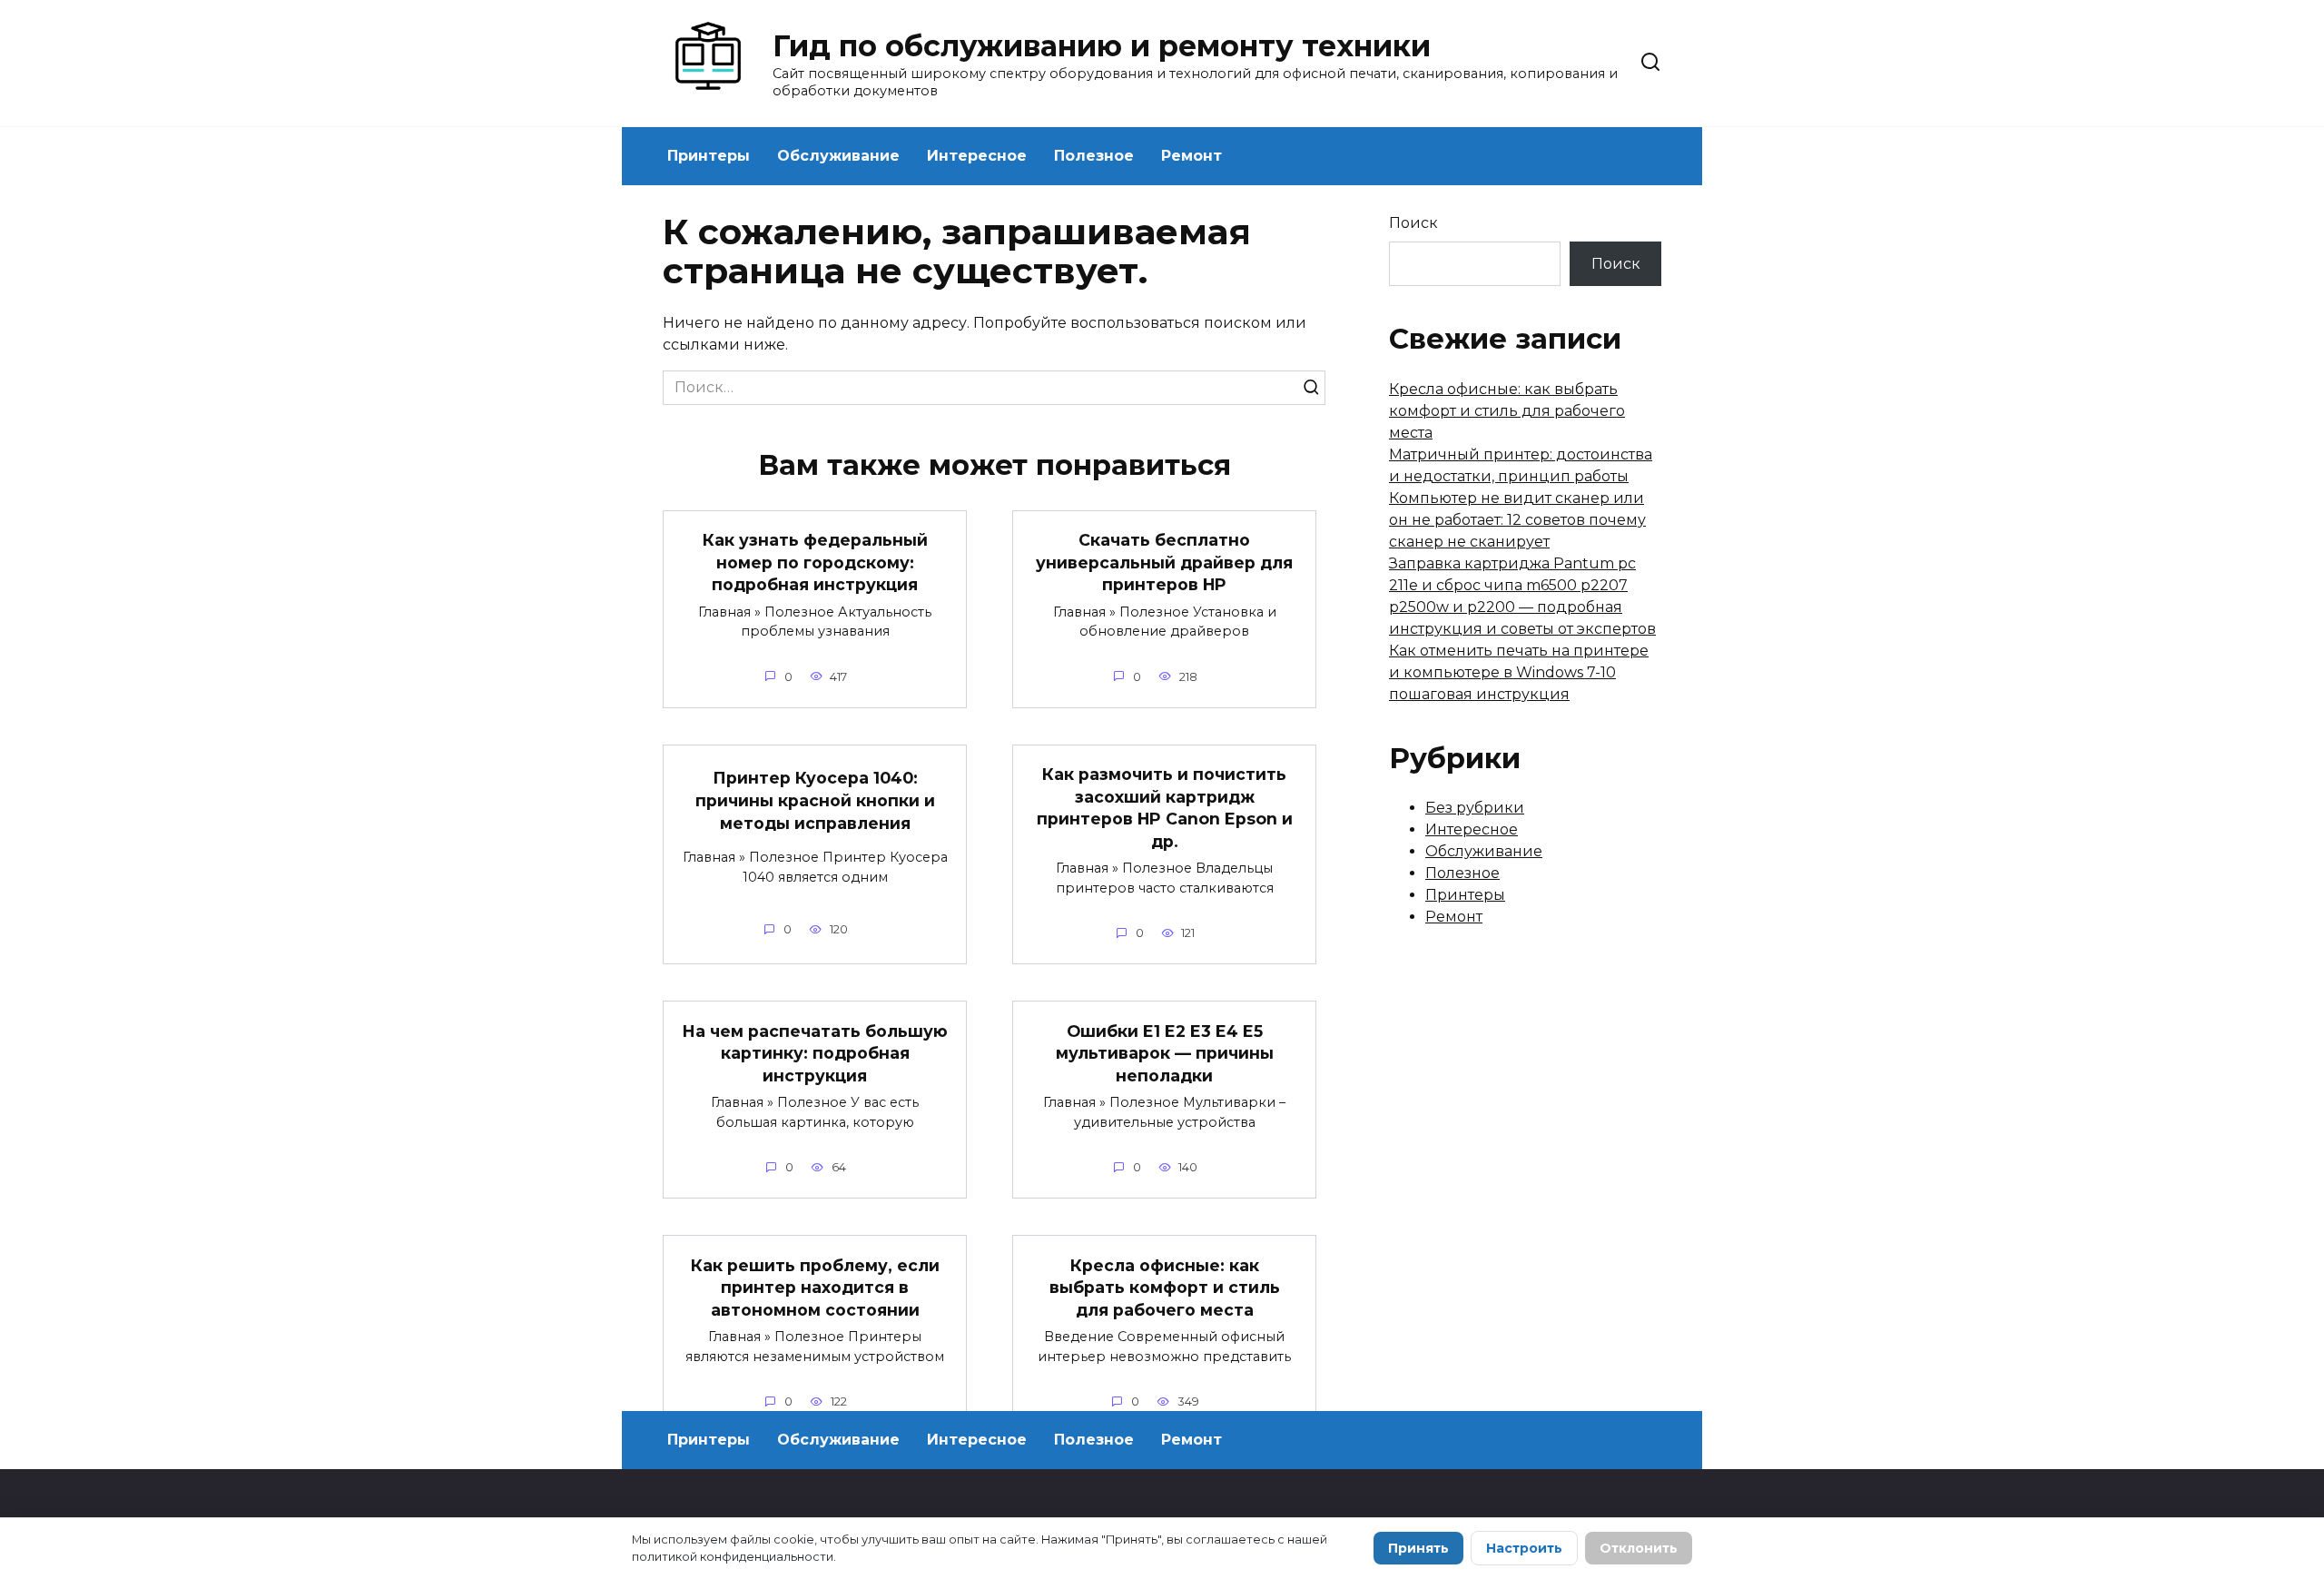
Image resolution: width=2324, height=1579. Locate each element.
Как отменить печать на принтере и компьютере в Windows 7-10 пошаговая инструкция (1519, 672)
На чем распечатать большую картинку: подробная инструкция (815, 1052)
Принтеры (709, 156)
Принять (1418, 1548)
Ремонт (1192, 156)
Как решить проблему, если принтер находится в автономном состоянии (815, 1287)
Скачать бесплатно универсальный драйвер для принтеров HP (1164, 562)
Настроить (1524, 1548)
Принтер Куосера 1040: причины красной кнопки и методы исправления (815, 800)
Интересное (977, 156)
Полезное (1094, 156)
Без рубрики (1475, 808)
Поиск (1413, 223)
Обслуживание (838, 156)
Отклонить (1639, 1548)
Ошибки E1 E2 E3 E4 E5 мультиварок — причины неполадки (1165, 1052)
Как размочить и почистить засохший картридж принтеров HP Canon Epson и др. (1165, 808)
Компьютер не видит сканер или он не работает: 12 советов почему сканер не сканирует (1517, 520)
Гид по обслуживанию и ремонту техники (1102, 46)
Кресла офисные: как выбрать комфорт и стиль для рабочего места (1165, 1287)
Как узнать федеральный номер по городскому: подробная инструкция (815, 562)
